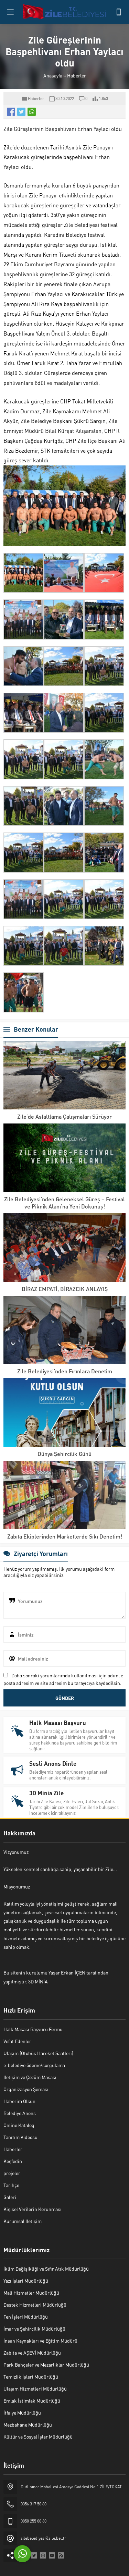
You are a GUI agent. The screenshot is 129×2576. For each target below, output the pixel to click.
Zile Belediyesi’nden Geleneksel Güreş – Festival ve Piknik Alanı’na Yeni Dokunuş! (64, 1203)
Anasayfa (53, 75)
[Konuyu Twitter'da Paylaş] (21, 112)
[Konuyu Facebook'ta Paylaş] (11, 112)
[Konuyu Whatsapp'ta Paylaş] (32, 112)
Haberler (77, 75)
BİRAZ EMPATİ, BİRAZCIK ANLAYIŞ (65, 1289)
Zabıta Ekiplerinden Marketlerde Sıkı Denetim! (65, 1536)
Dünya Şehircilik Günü (64, 1454)
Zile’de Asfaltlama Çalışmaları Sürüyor (64, 1116)
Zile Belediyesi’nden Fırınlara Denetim (65, 1371)
